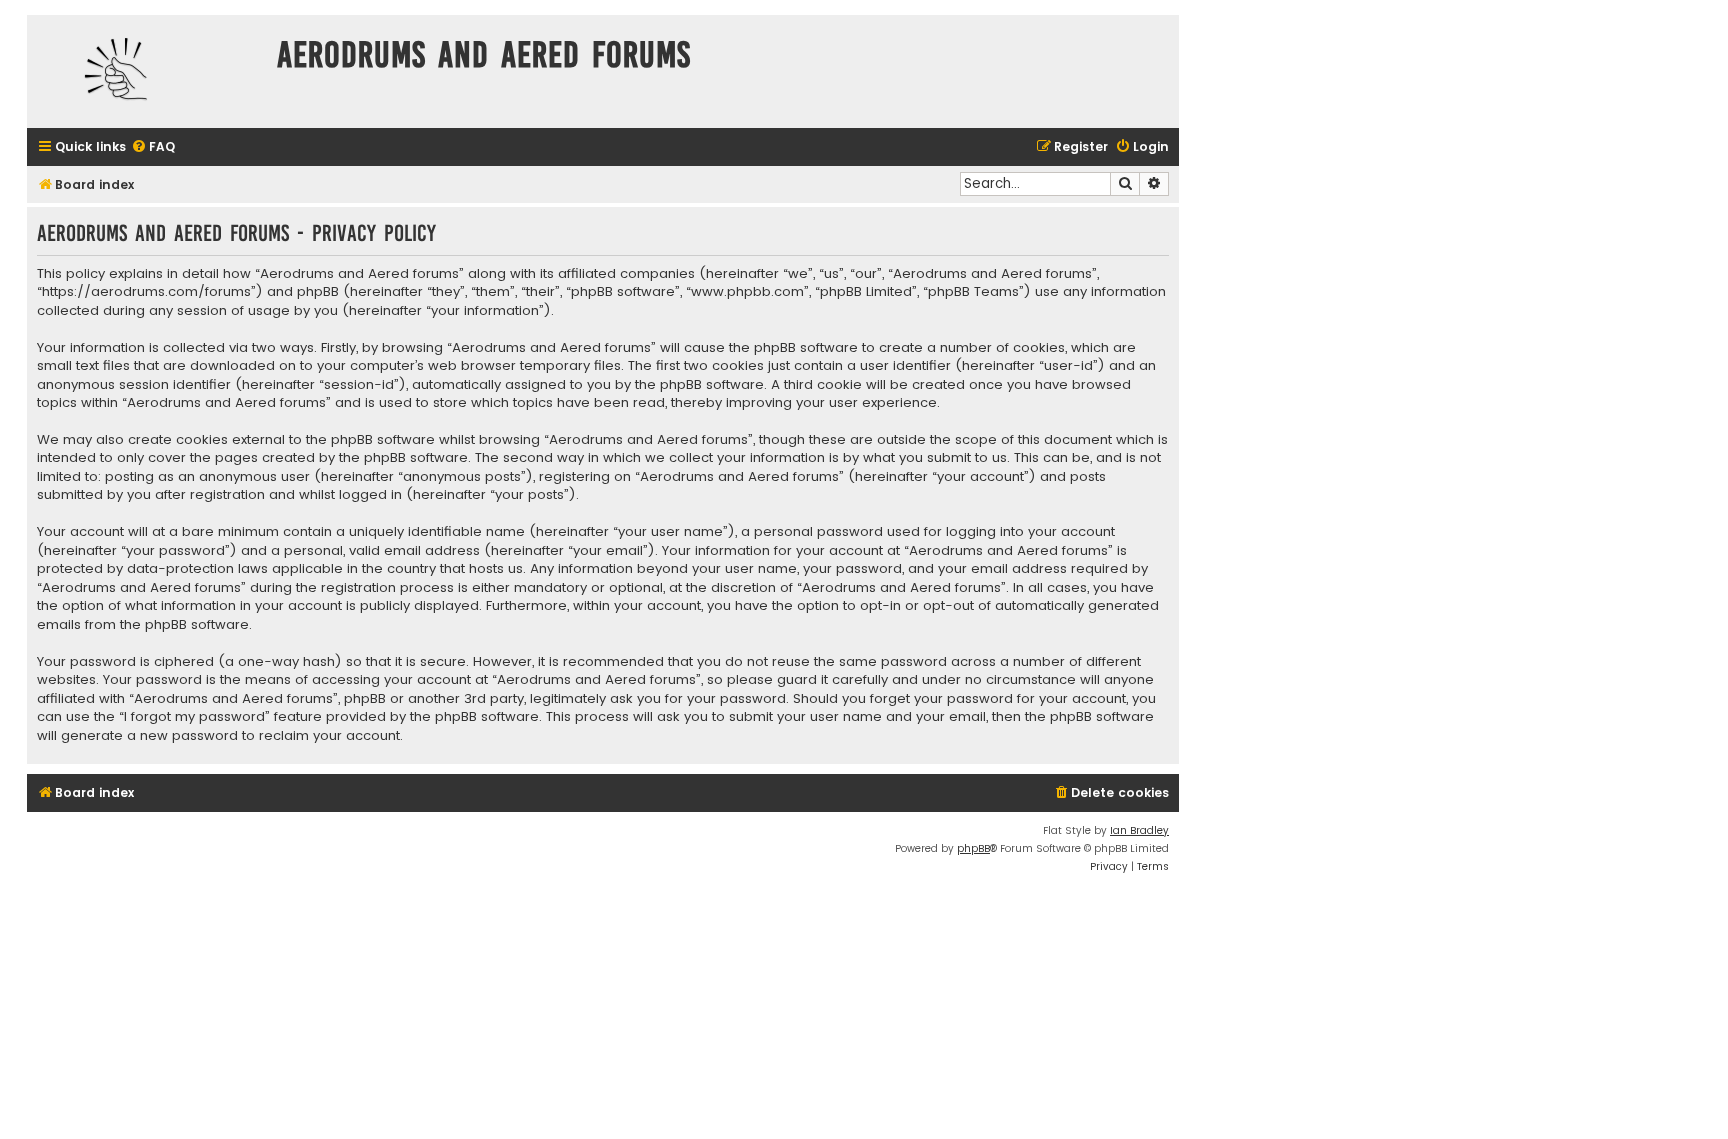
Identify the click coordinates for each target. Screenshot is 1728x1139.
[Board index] (147, 71)
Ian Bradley (1139, 830)
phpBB (973, 848)
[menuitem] (153, 147)
